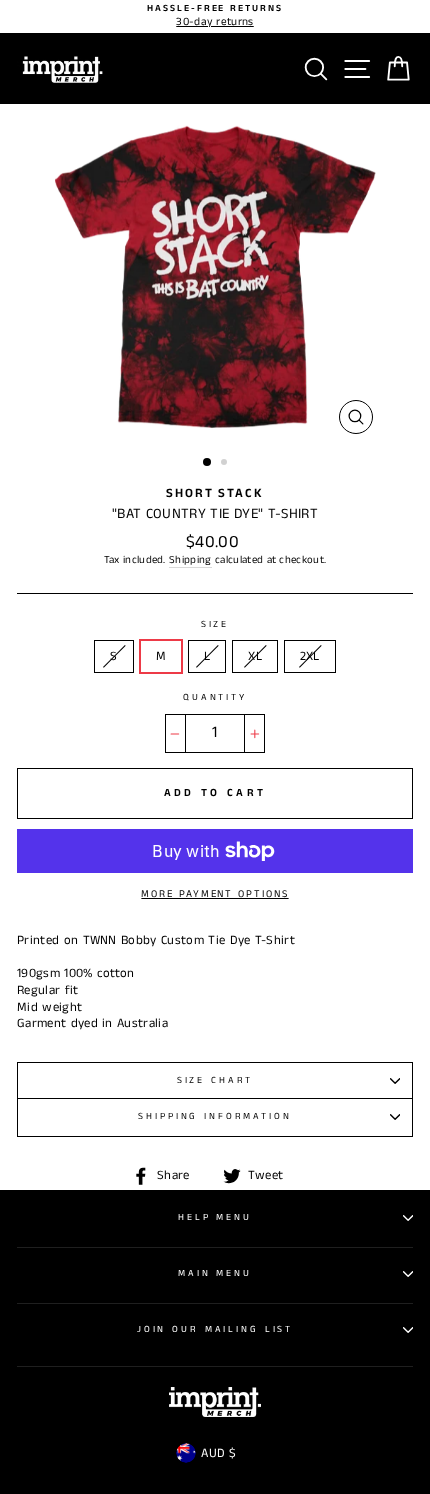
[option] (215, 16)
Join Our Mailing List (215, 1329)
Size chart (215, 1080)
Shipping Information (214, 1116)
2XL (310, 656)
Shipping (190, 560)
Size (215, 625)
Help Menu (215, 1217)
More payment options (214, 894)
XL (255, 656)
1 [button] (208, 463)
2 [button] (226, 464)
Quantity (215, 698)
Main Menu (215, 1273)
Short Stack (215, 493)
